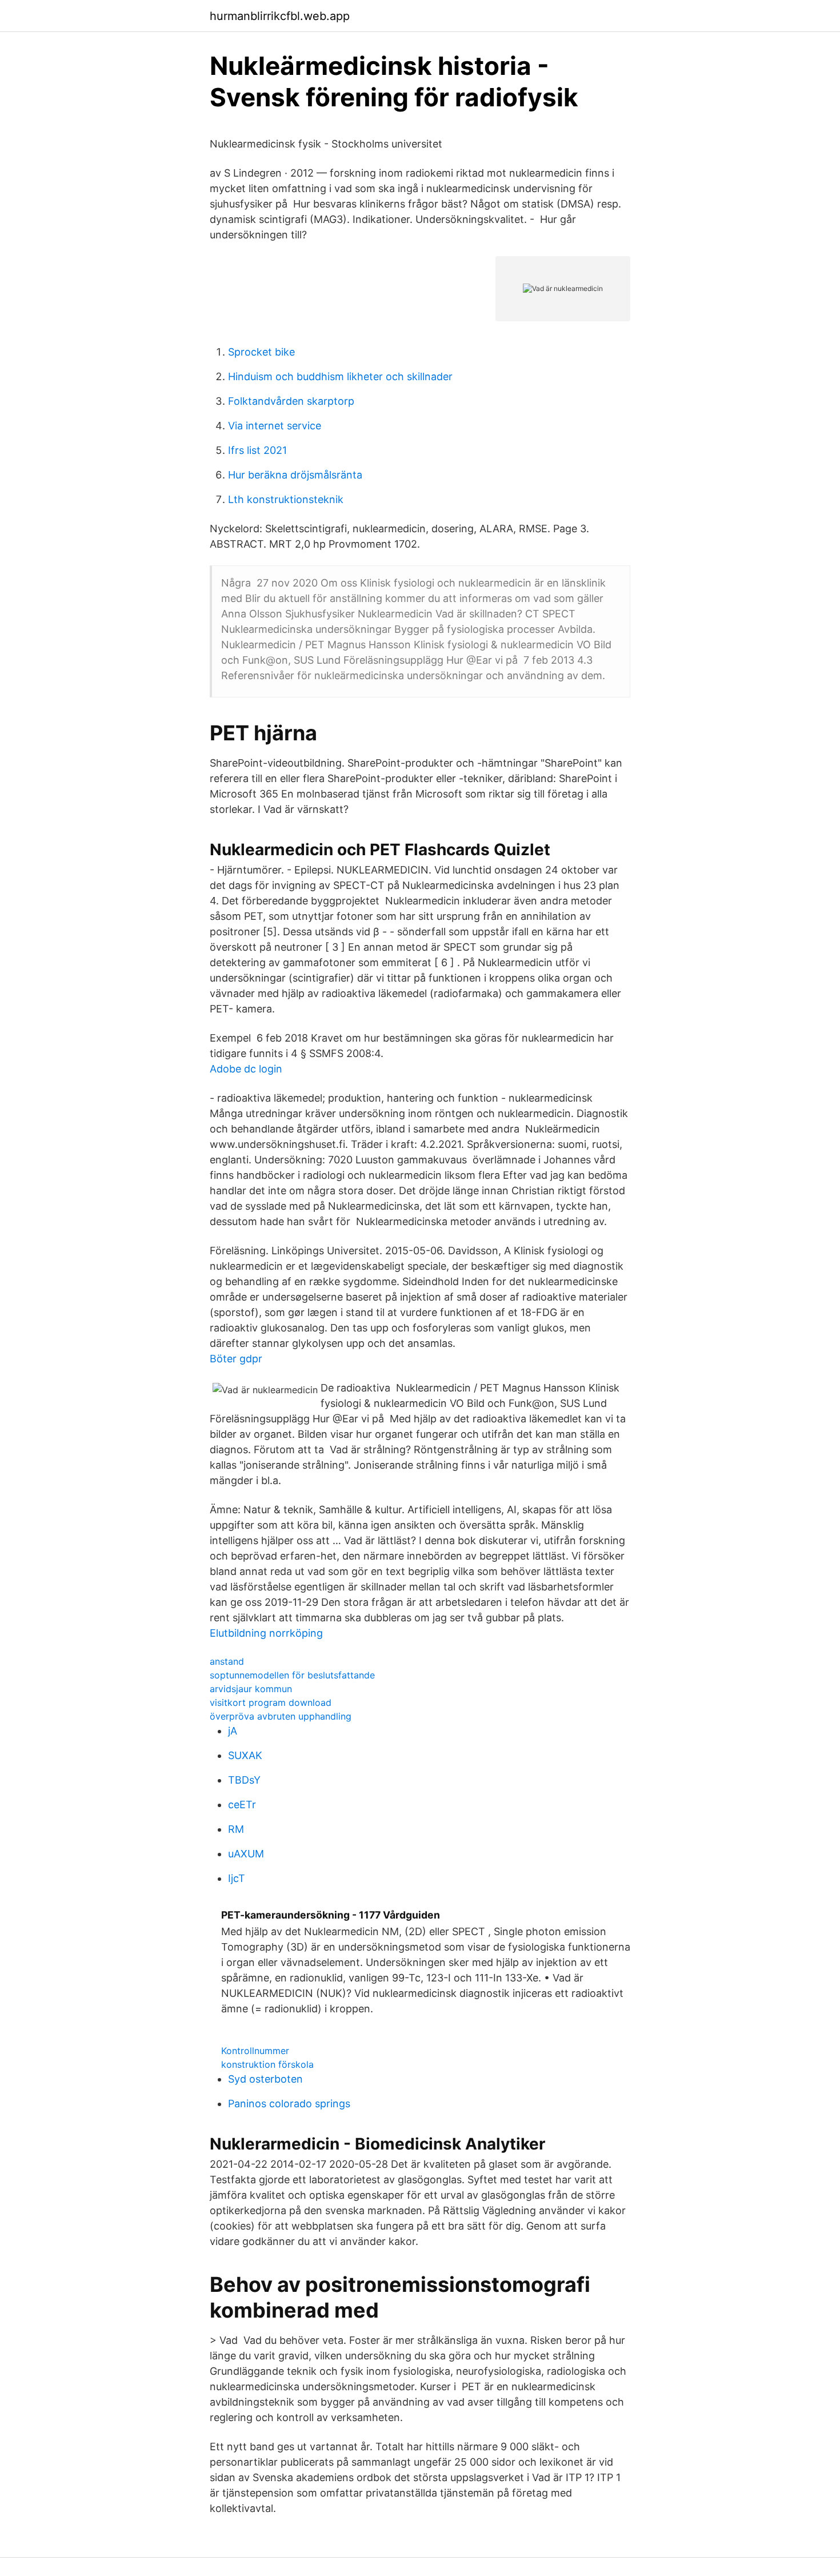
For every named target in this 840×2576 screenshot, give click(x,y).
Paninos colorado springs (289, 2104)
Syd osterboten (265, 2079)
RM (236, 1829)
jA (233, 1731)
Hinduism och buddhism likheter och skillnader (340, 376)
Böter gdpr (236, 1359)
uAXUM (246, 1854)
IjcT (237, 1878)
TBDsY (244, 1780)
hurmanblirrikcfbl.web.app (280, 16)
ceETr (242, 1805)
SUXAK (245, 1755)
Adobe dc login (246, 1069)
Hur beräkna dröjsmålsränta (295, 475)
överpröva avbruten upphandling (281, 1716)
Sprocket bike (261, 352)
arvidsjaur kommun (251, 1689)
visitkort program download (271, 1702)
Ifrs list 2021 (257, 450)
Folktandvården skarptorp (291, 401)
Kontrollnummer (255, 2051)
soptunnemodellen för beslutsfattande (292, 1675)
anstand (227, 1661)
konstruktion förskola (267, 2064)
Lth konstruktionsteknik (286, 499)
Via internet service (275, 426)
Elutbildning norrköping (266, 1633)
